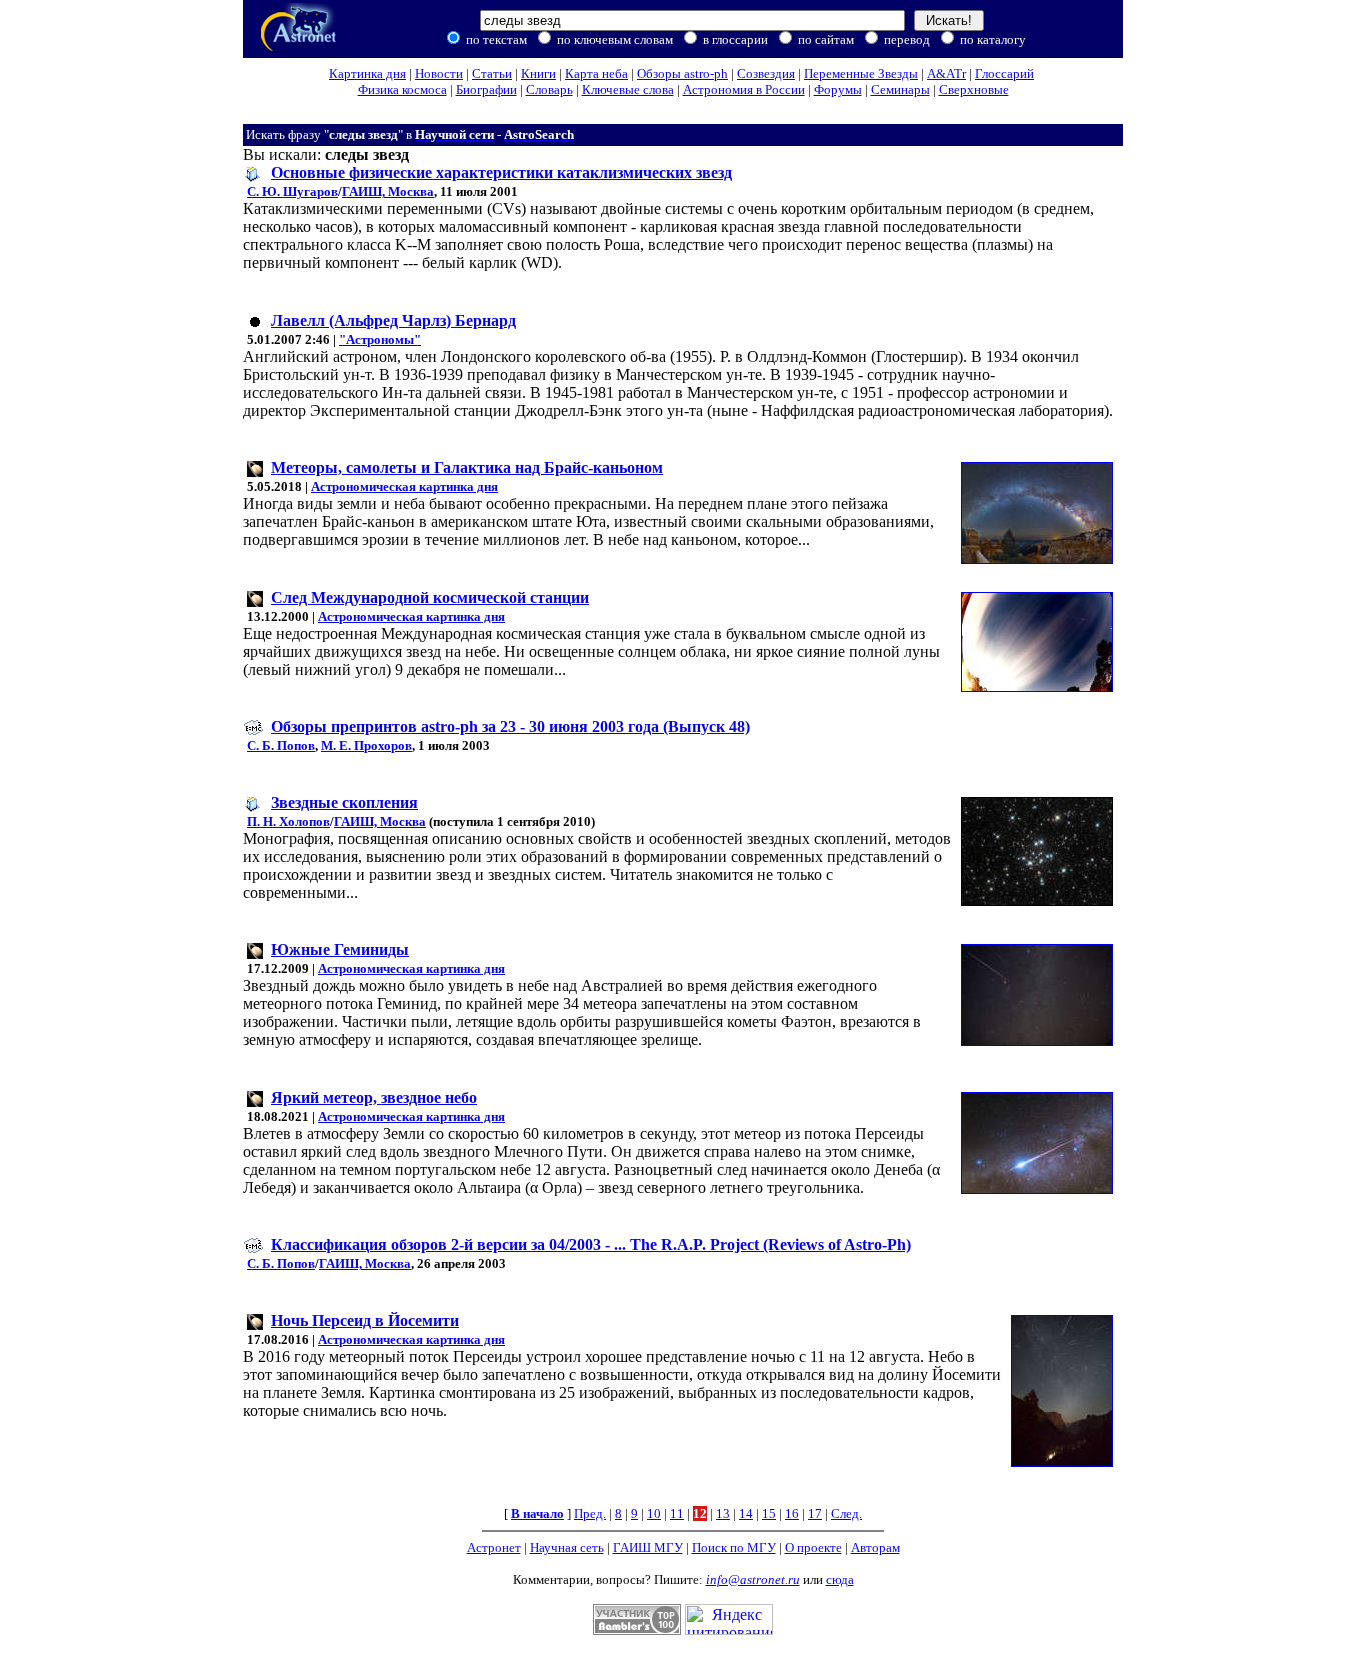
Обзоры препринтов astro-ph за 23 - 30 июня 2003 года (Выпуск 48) (510, 726)
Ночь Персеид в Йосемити (365, 1320)
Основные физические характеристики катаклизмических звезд (501, 172)
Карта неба (596, 73)
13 (723, 1513)
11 (677, 1513)
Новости (439, 73)
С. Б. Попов (281, 745)
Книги (538, 73)
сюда (840, 1579)
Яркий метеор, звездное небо (374, 1097)
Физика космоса (402, 89)
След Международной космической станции (430, 597)
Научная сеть (567, 1547)
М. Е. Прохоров (366, 745)
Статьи (492, 73)
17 (815, 1513)
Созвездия (766, 73)
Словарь (549, 89)
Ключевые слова (628, 89)
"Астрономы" (380, 339)
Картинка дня (367, 73)
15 (769, 1513)
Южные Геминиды (340, 949)
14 (746, 1513)
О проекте (813, 1547)
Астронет (494, 1547)
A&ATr (946, 73)
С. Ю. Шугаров (292, 191)
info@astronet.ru (753, 1579)
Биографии (486, 89)
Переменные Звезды (861, 73)
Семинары (900, 89)
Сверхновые (974, 89)
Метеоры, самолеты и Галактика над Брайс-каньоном (467, 467)
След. (846, 1513)
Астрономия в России (744, 89)
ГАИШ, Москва (388, 191)
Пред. (590, 1513)
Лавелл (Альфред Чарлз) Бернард (393, 320)
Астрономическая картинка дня (404, 486)
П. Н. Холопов (288, 821)
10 (654, 1513)
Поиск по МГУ (734, 1547)
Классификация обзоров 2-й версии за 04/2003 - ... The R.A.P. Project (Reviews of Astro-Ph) (591, 1244)
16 (792, 1513)
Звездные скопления (344, 802)
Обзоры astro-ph (682, 73)
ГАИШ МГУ (648, 1547)
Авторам (875, 1547)
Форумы (838, 89)
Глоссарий (1004, 73)
